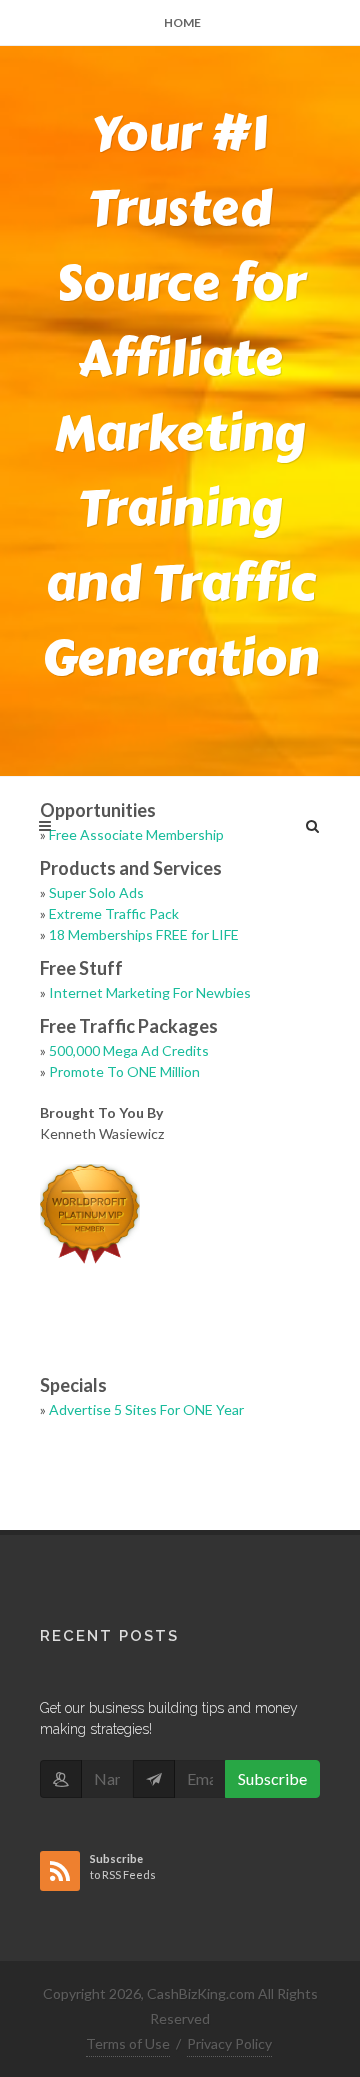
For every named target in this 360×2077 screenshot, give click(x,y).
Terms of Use (128, 2043)
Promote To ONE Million (124, 1071)
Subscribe (272, 1778)
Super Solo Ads (96, 892)
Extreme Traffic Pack (114, 913)
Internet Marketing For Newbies (150, 992)
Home (182, 22)
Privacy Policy (229, 2043)
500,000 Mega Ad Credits (129, 1050)
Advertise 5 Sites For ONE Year (146, 1409)
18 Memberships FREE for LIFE (144, 934)
